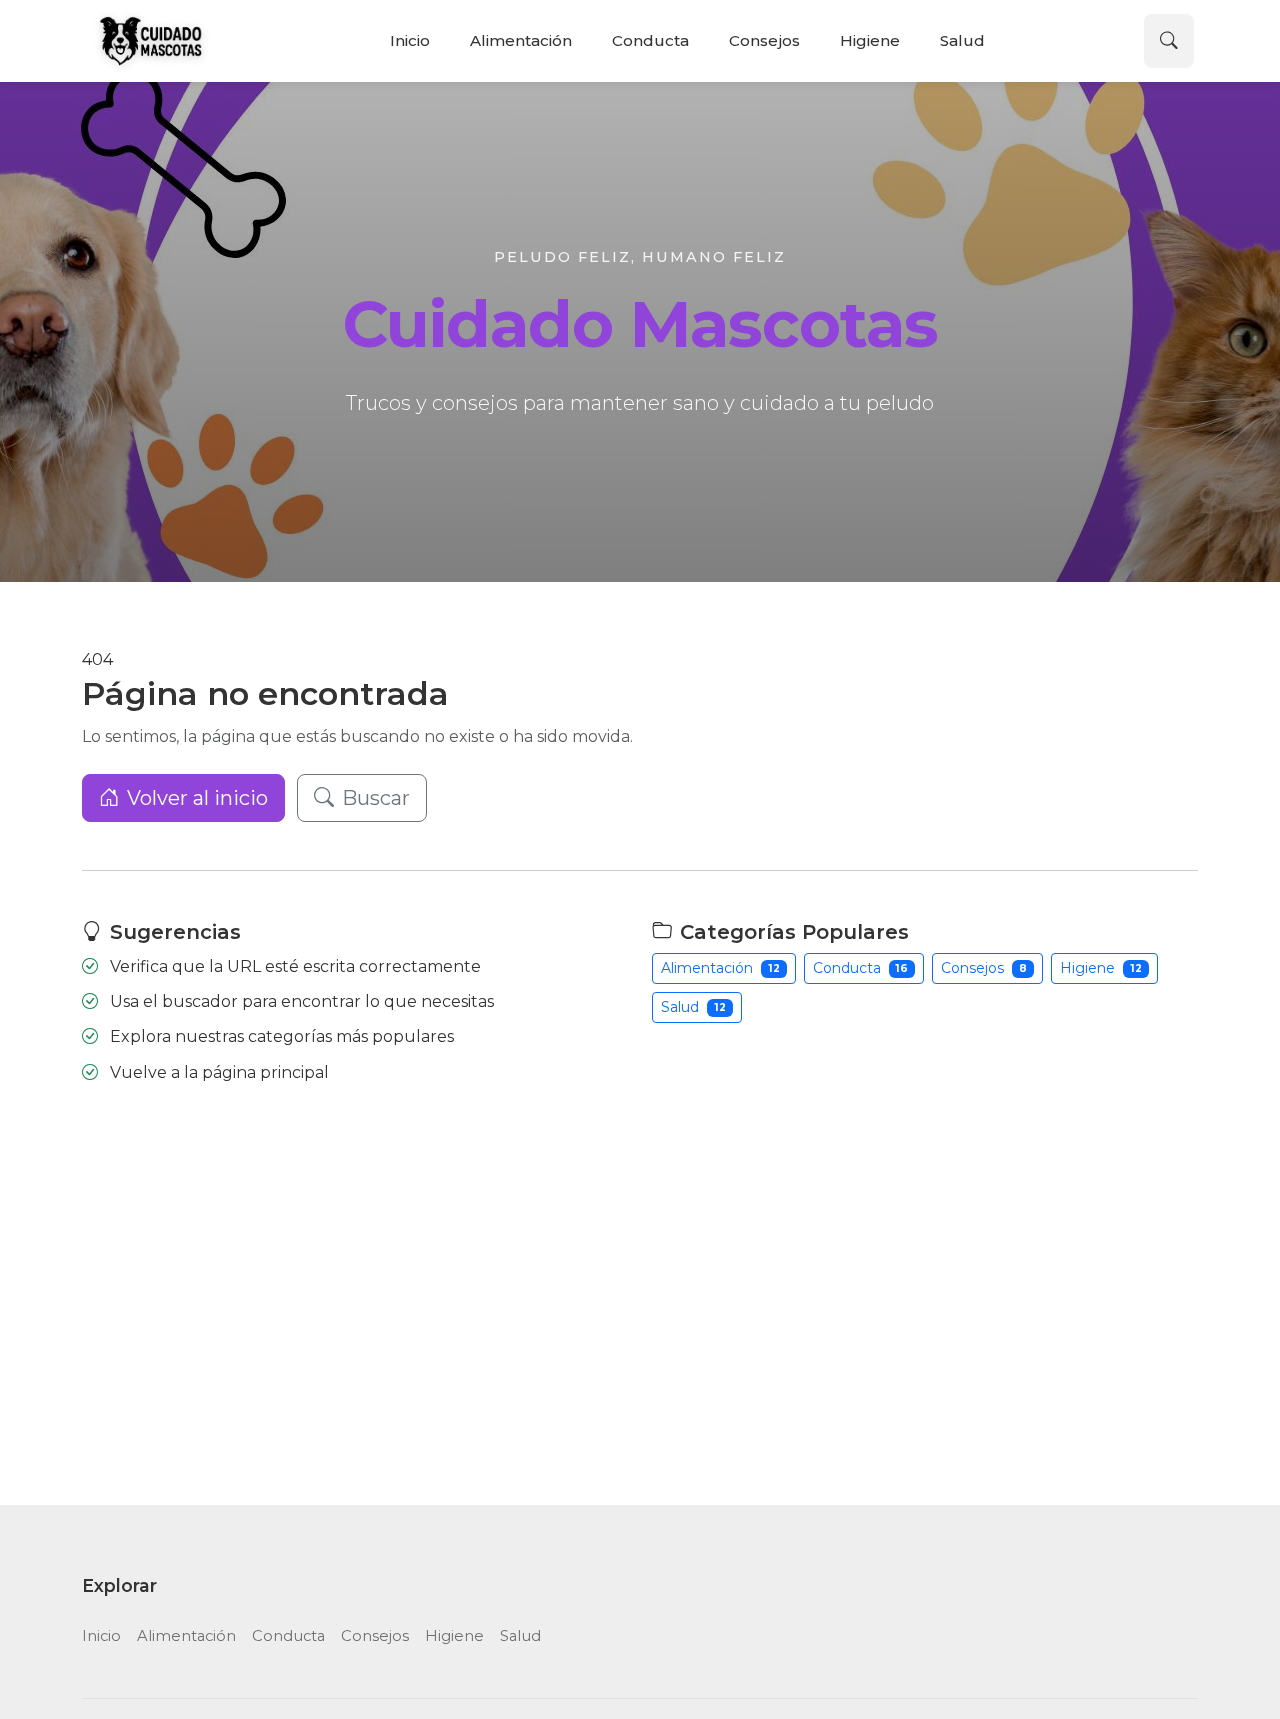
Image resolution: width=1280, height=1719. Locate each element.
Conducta (650, 40)
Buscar (376, 798)
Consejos (764, 40)
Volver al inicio (197, 798)
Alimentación (521, 40)
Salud (962, 40)
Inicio (410, 40)
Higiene (870, 40)
